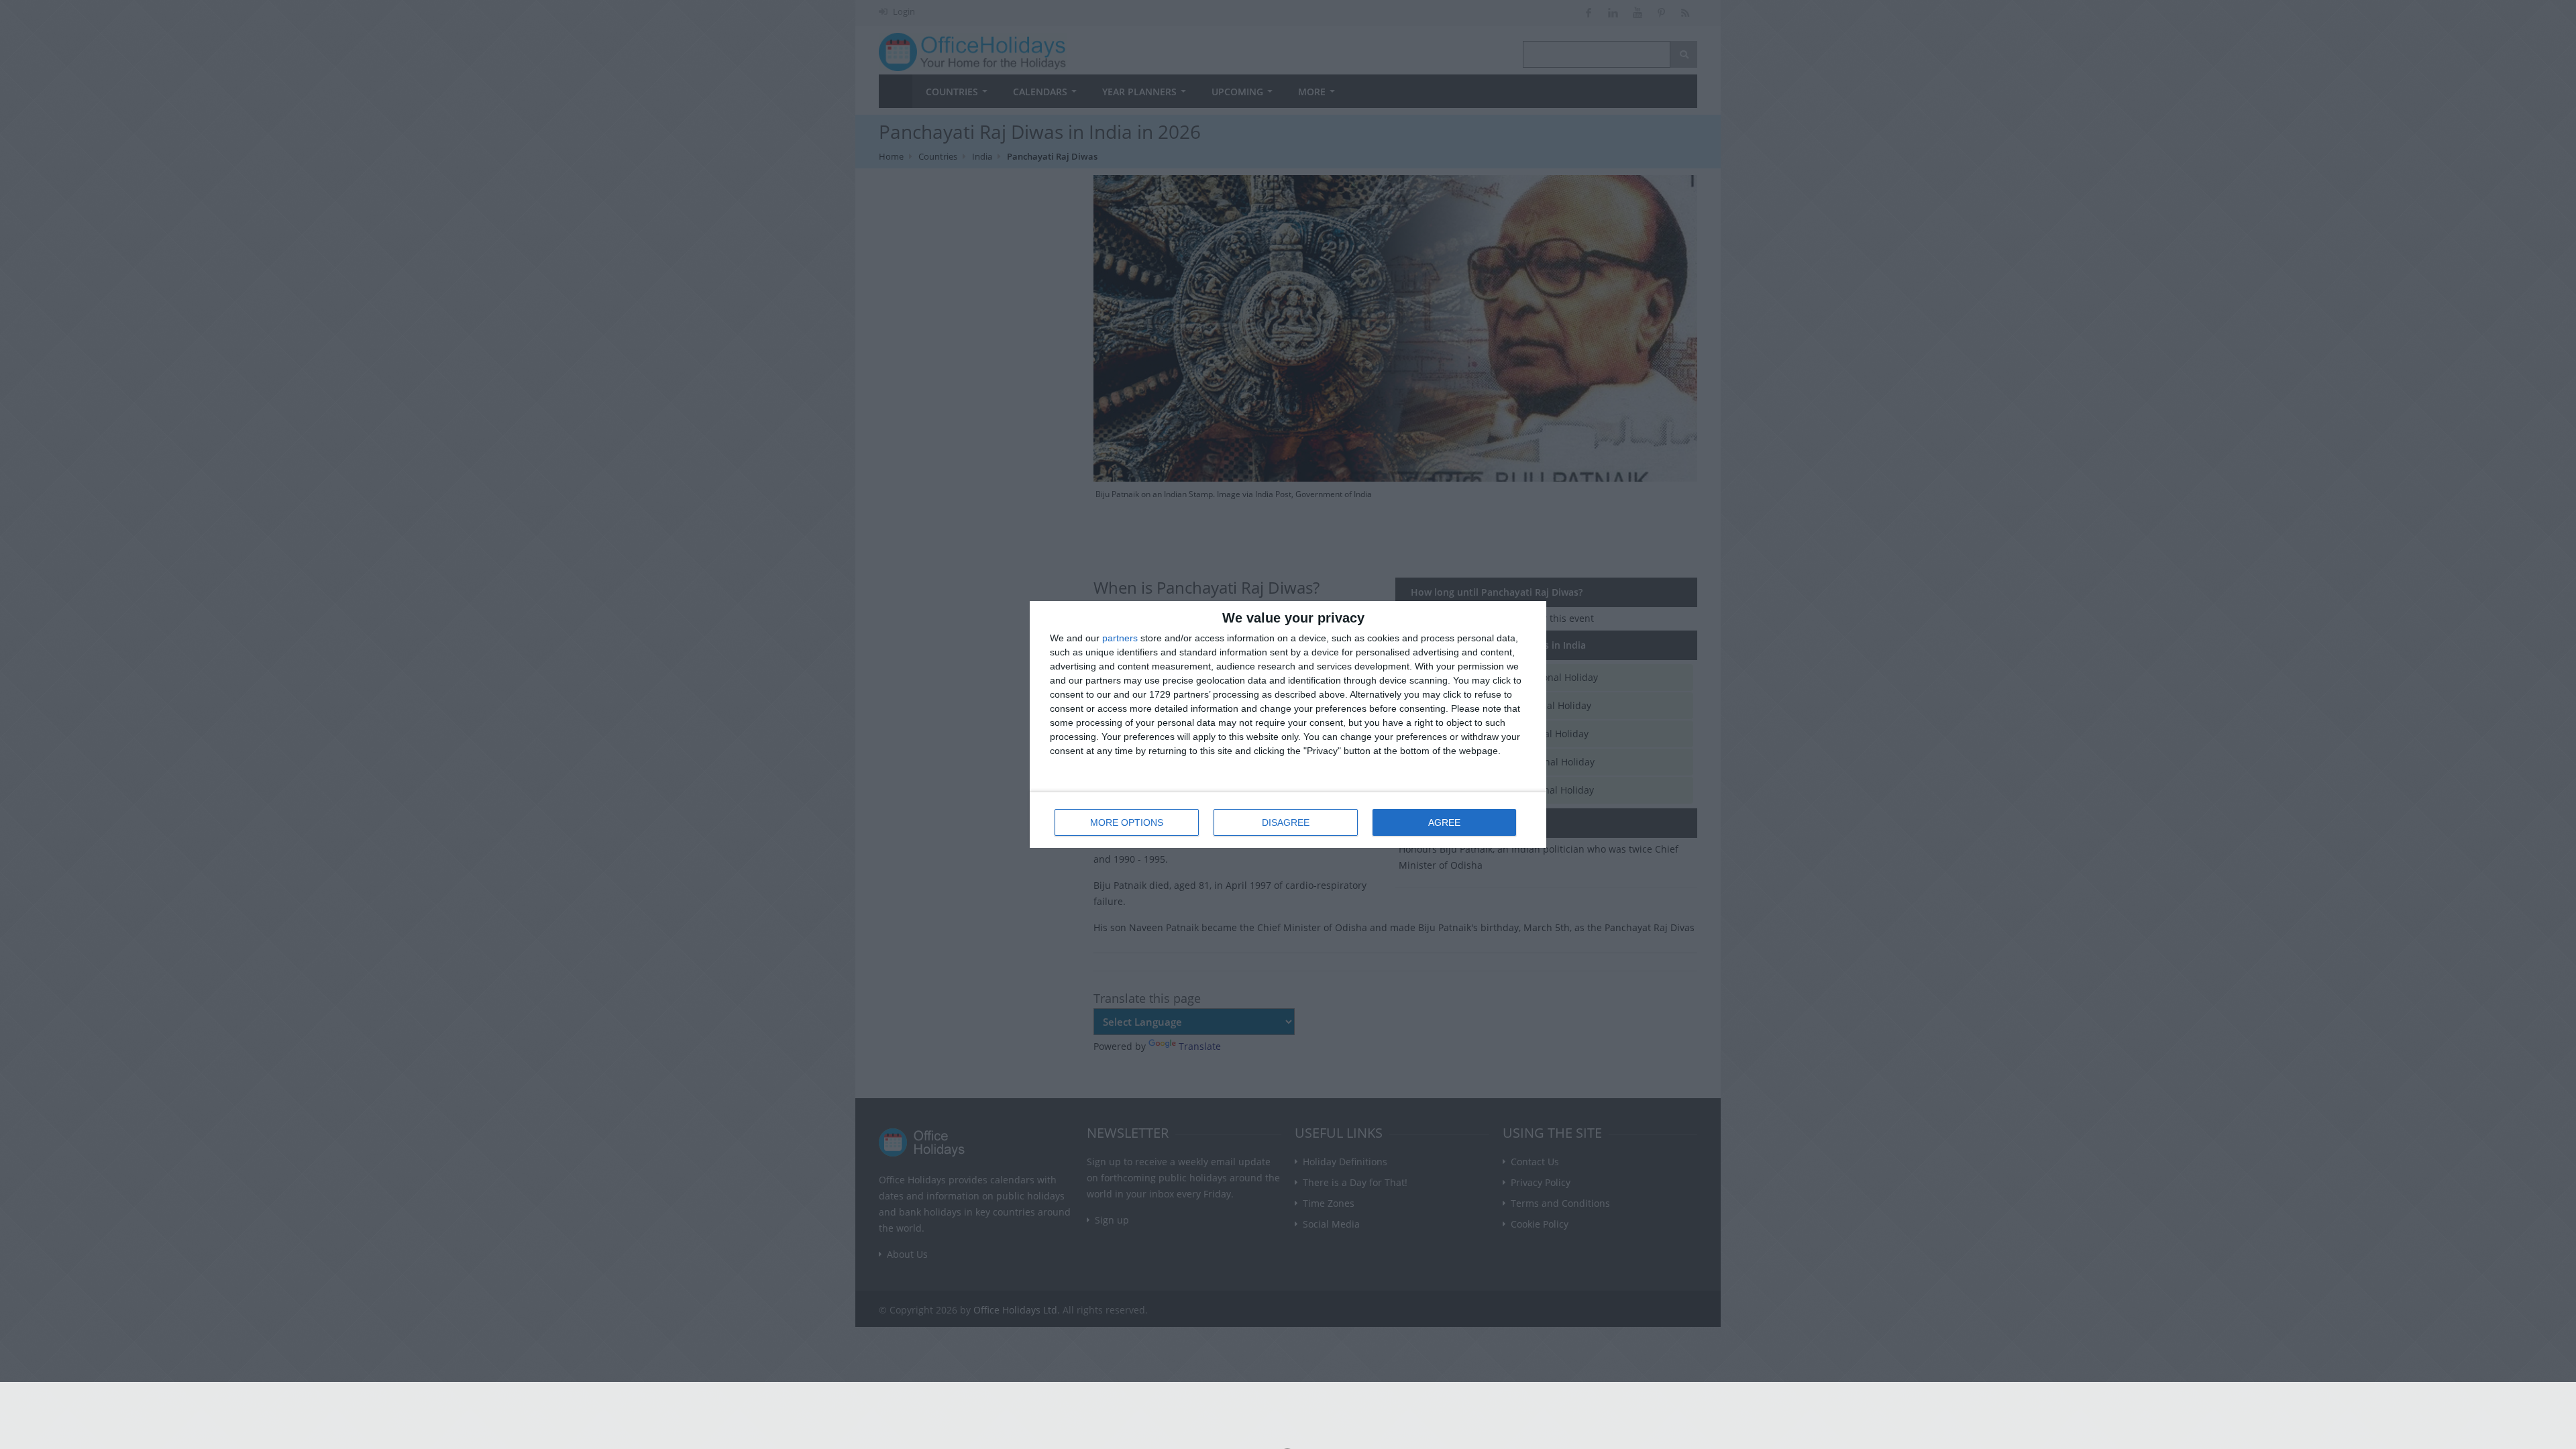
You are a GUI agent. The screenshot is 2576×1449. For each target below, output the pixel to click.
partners (1120, 638)
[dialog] (1288, 724)
